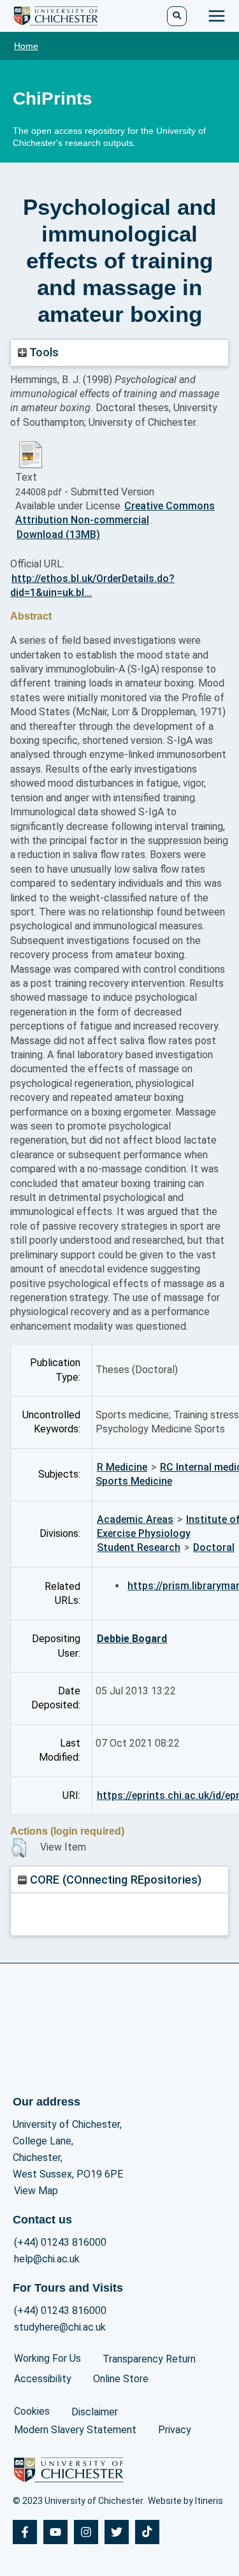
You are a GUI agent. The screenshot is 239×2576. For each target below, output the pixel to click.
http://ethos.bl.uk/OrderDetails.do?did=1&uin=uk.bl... (92, 586)
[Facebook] (25, 2532)
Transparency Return (149, 2359)
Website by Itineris (185, 2501)
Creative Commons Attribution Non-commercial (115, 513)
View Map (36, 2191)
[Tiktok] (147, 2532)
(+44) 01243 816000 (60, 2242)
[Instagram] (86, 2532)
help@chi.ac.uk (47, 2259)
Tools (43, 352)
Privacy (175, 2430)
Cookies (32, 2411)
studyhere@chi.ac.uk (60, 2327)
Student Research (139, 1547)
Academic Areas (135, 1519)
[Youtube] (55, 2532)
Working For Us (47, 2358)
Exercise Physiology (144, 1533)
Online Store (121, 2379)
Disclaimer (95, 2412)
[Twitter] (117, 2532)
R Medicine (122, 1467)
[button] (19, 1848)
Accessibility (43, 2379)
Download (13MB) (58, 535)
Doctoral (214, 1547)
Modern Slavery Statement (75, 2430)
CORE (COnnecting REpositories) (114, 1880)
